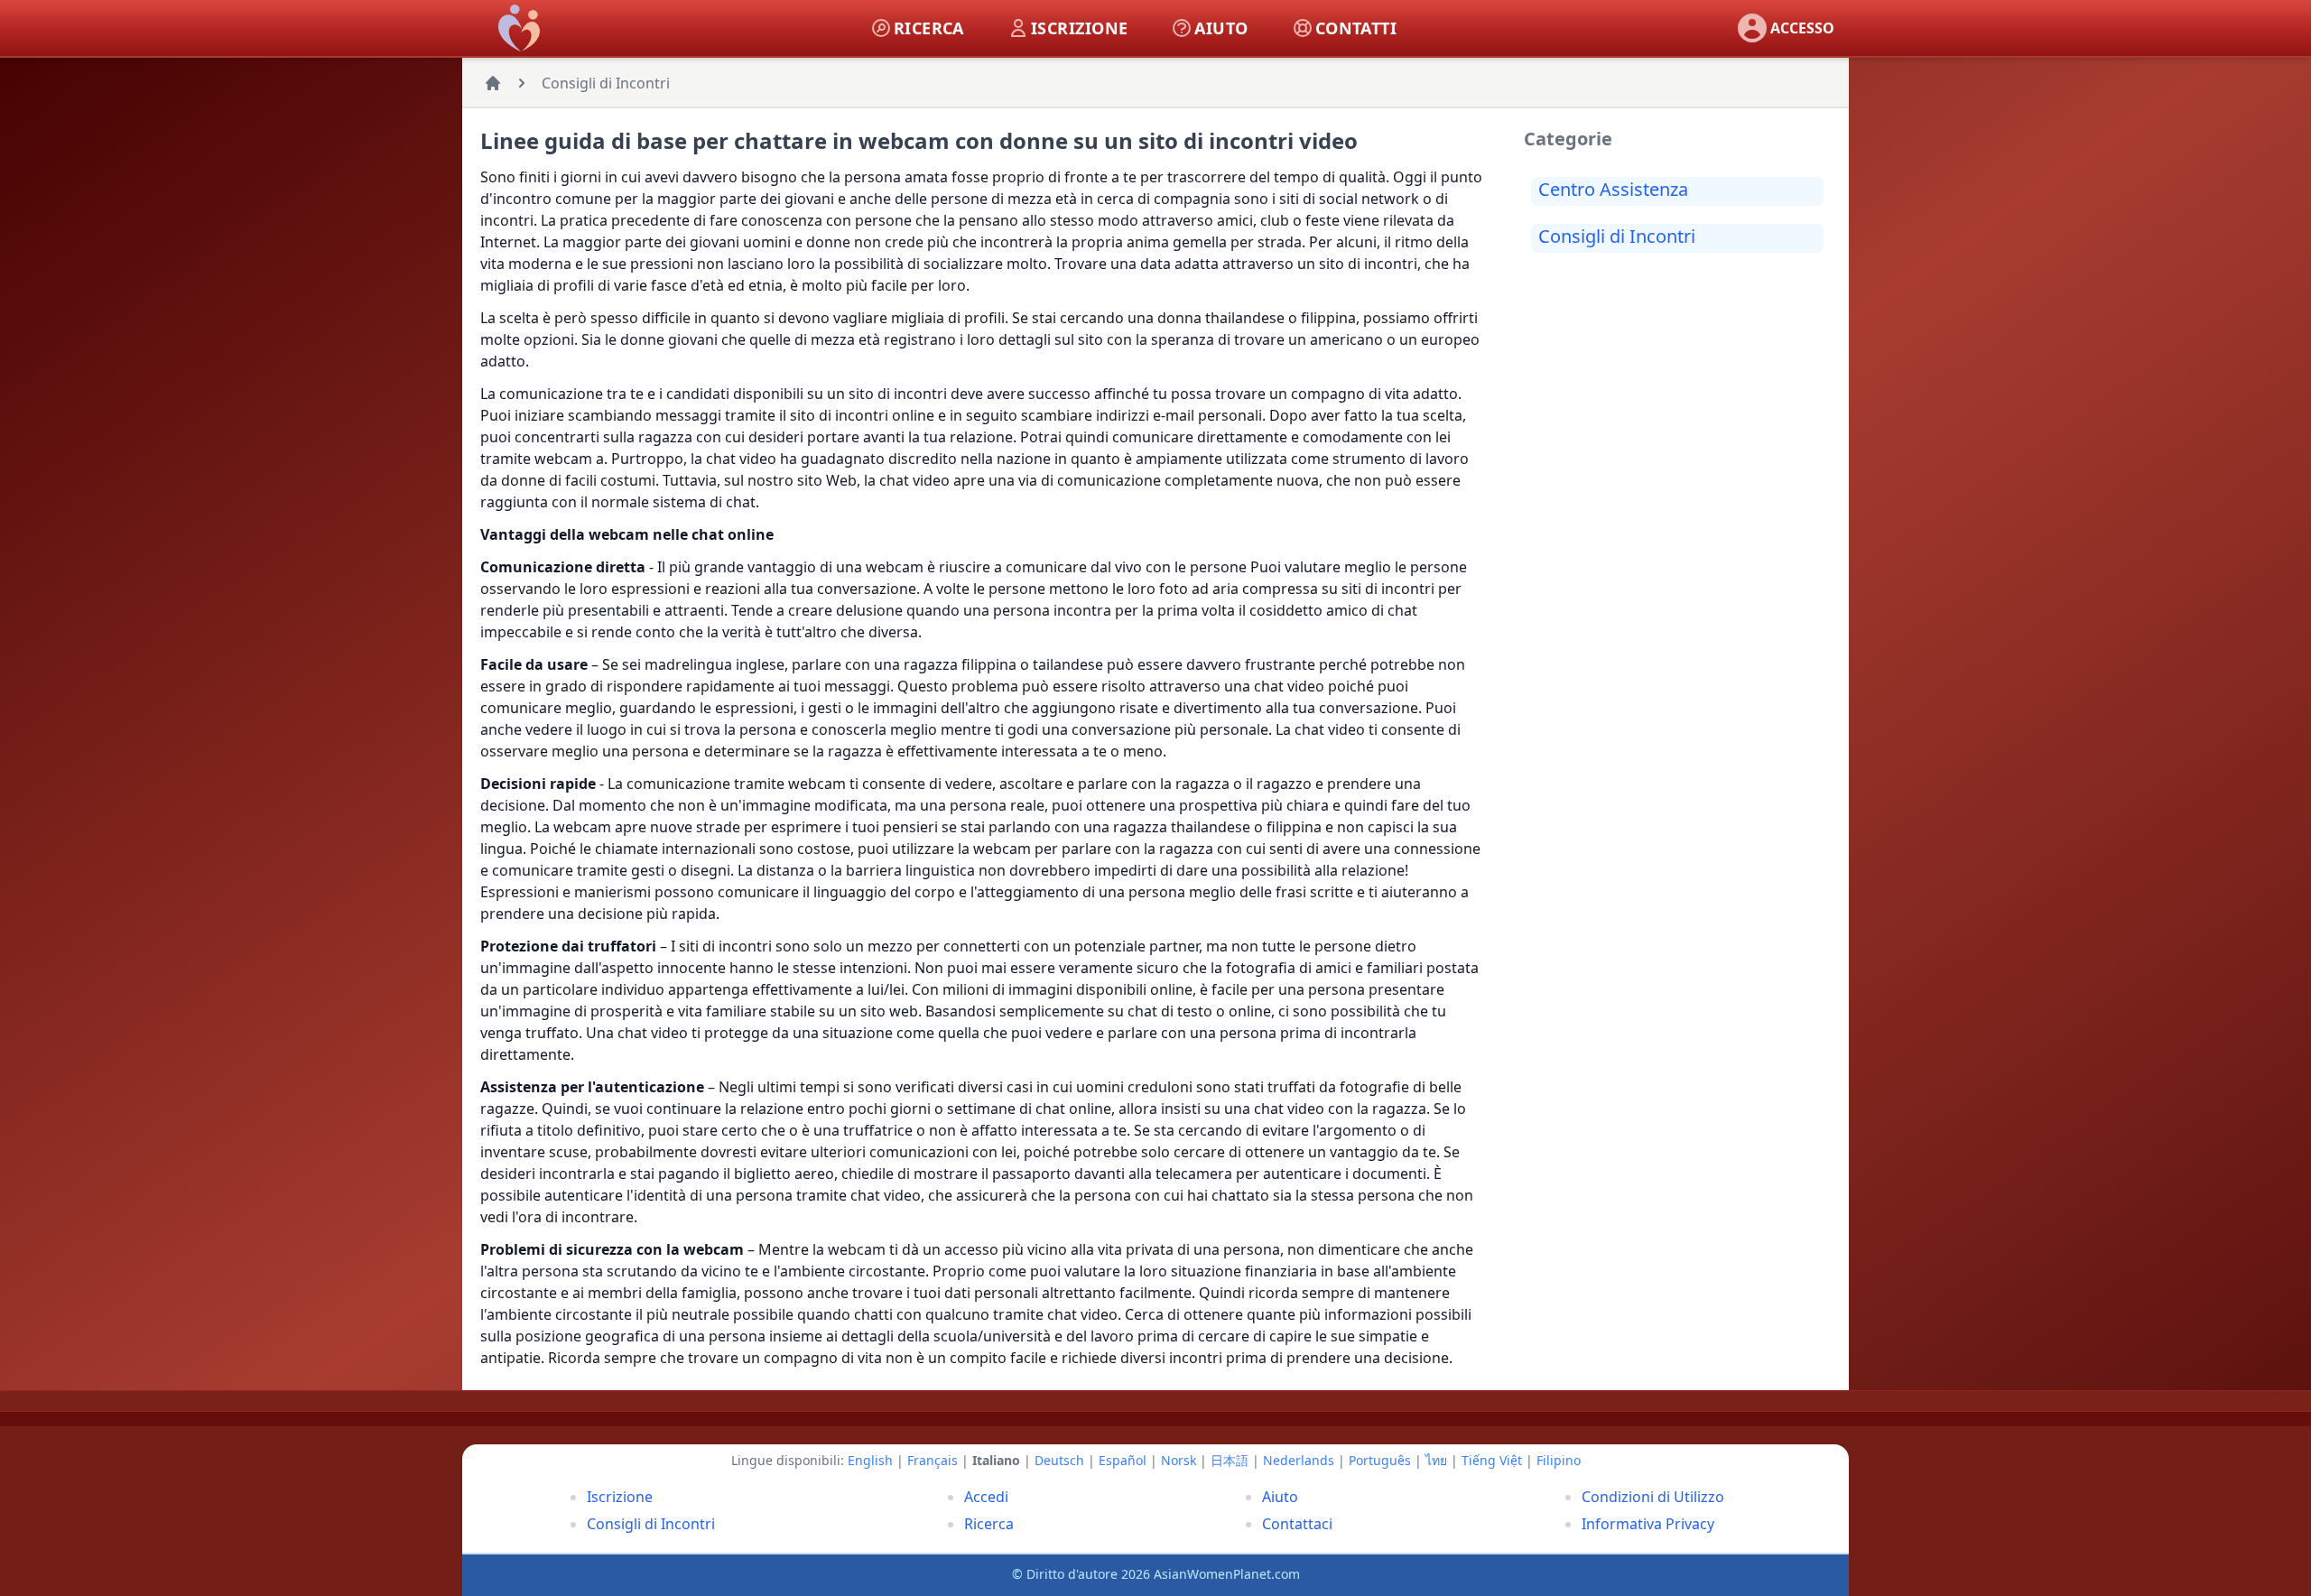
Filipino (1559, 1460)
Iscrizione (620, 1497)
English (870, 1460)
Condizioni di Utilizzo (1653, 1497)
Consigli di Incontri (606, 83)
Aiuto (1280, 1497)
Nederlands (1299, 1460)
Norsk (1179, 1460)
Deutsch (1059, 1460)
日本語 (1230, 1460)
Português (1380, 1460)
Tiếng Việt (1492, 1460)
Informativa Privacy (1648, 1524)
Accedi (986, 1497)
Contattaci (1297, 1524)
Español (1123, 1460)
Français (933, 1460)
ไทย (1436, 1460)
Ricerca (989, 1524)
